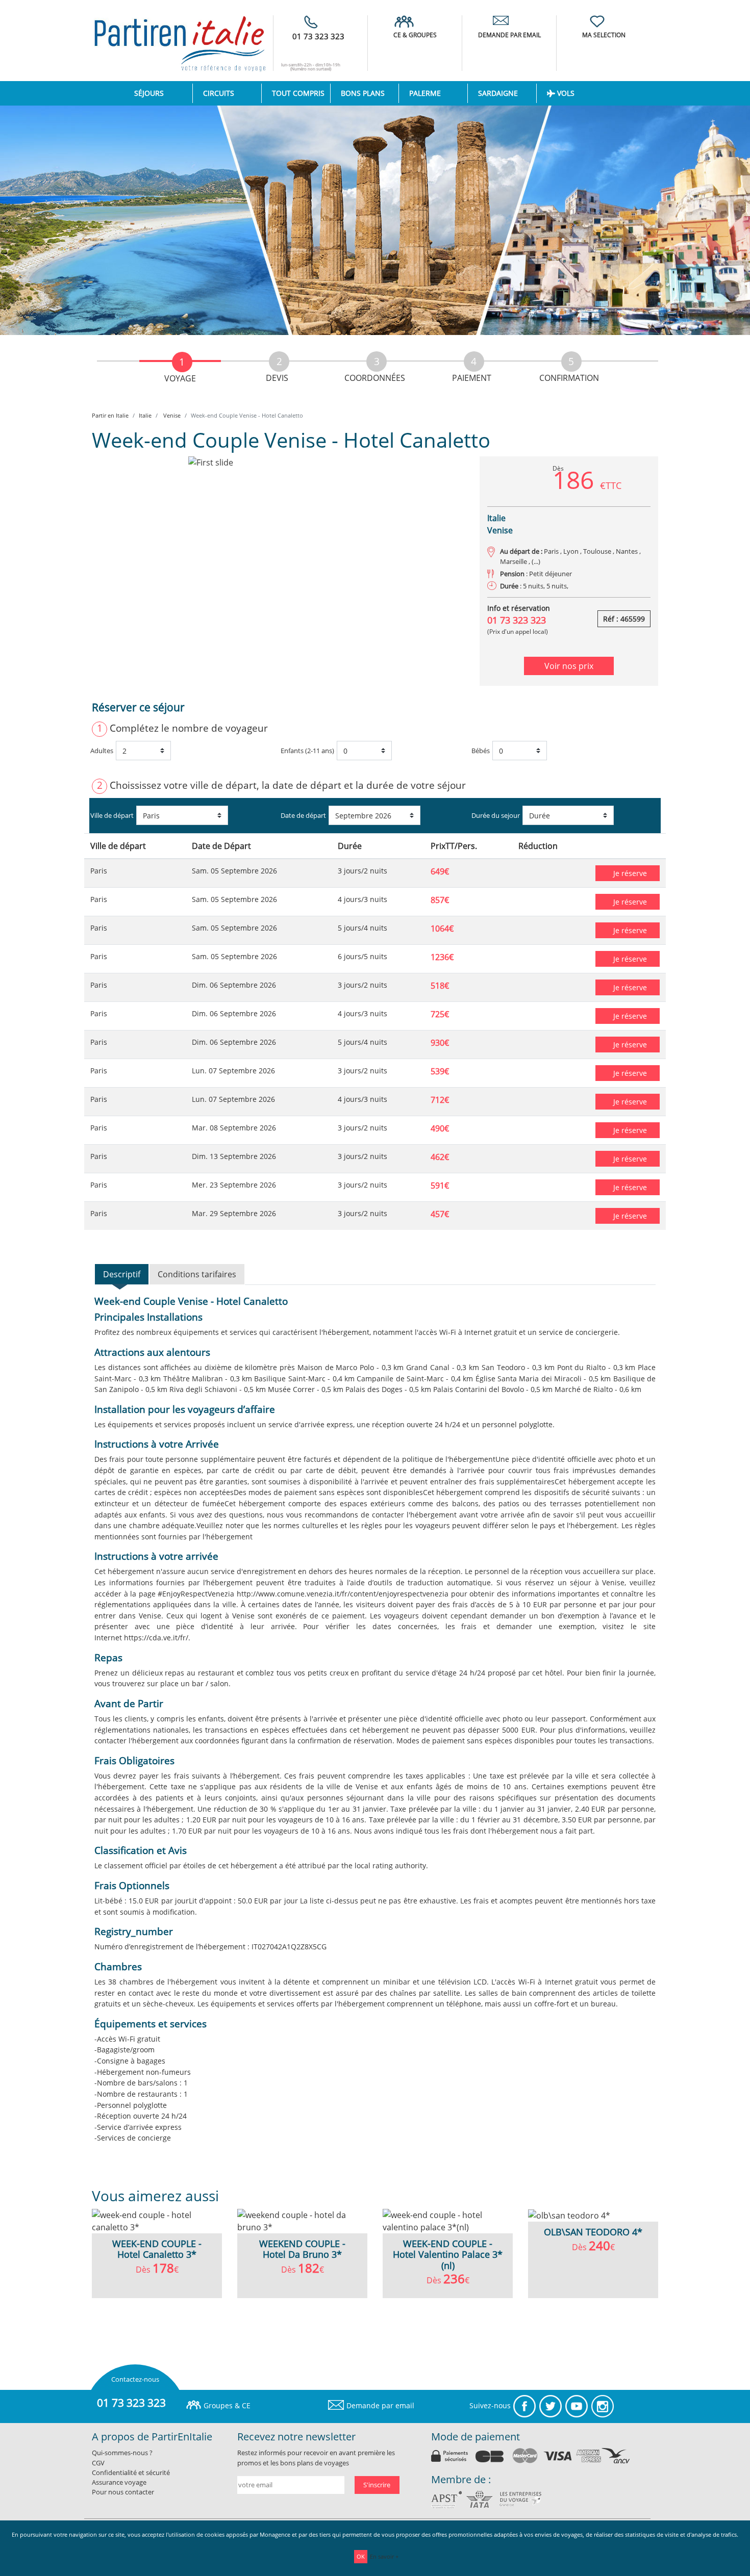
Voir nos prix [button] (569, 666)
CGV (98, 2463)
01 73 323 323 (318, 36)
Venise (171, 415)
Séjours (163, 93)
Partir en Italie (110, 415)
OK (361, 2556)
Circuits (219, 93)
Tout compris (298, 93)
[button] (120, 571)
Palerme (425, 93)
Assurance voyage (119, 2482)
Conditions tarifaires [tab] (197, 1274)
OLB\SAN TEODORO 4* (593, 2232)
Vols (565, 93)
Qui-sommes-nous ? (122, 2453)
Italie (145, 415)
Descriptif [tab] (122, 1274)
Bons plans (363, 93)
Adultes (102, 751)
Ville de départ (112, 815)
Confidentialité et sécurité (131, 2472)
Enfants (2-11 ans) (307, 751)
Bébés (481, 751)
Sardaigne (498, 93)
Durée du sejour (496, 815)
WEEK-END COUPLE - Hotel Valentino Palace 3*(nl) (448, 2255)
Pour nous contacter (123, 2492)
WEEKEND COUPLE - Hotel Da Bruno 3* (302, 2249)
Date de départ (303, 815)
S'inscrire (377, 2485)
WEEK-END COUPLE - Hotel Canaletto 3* (157, 2249)
